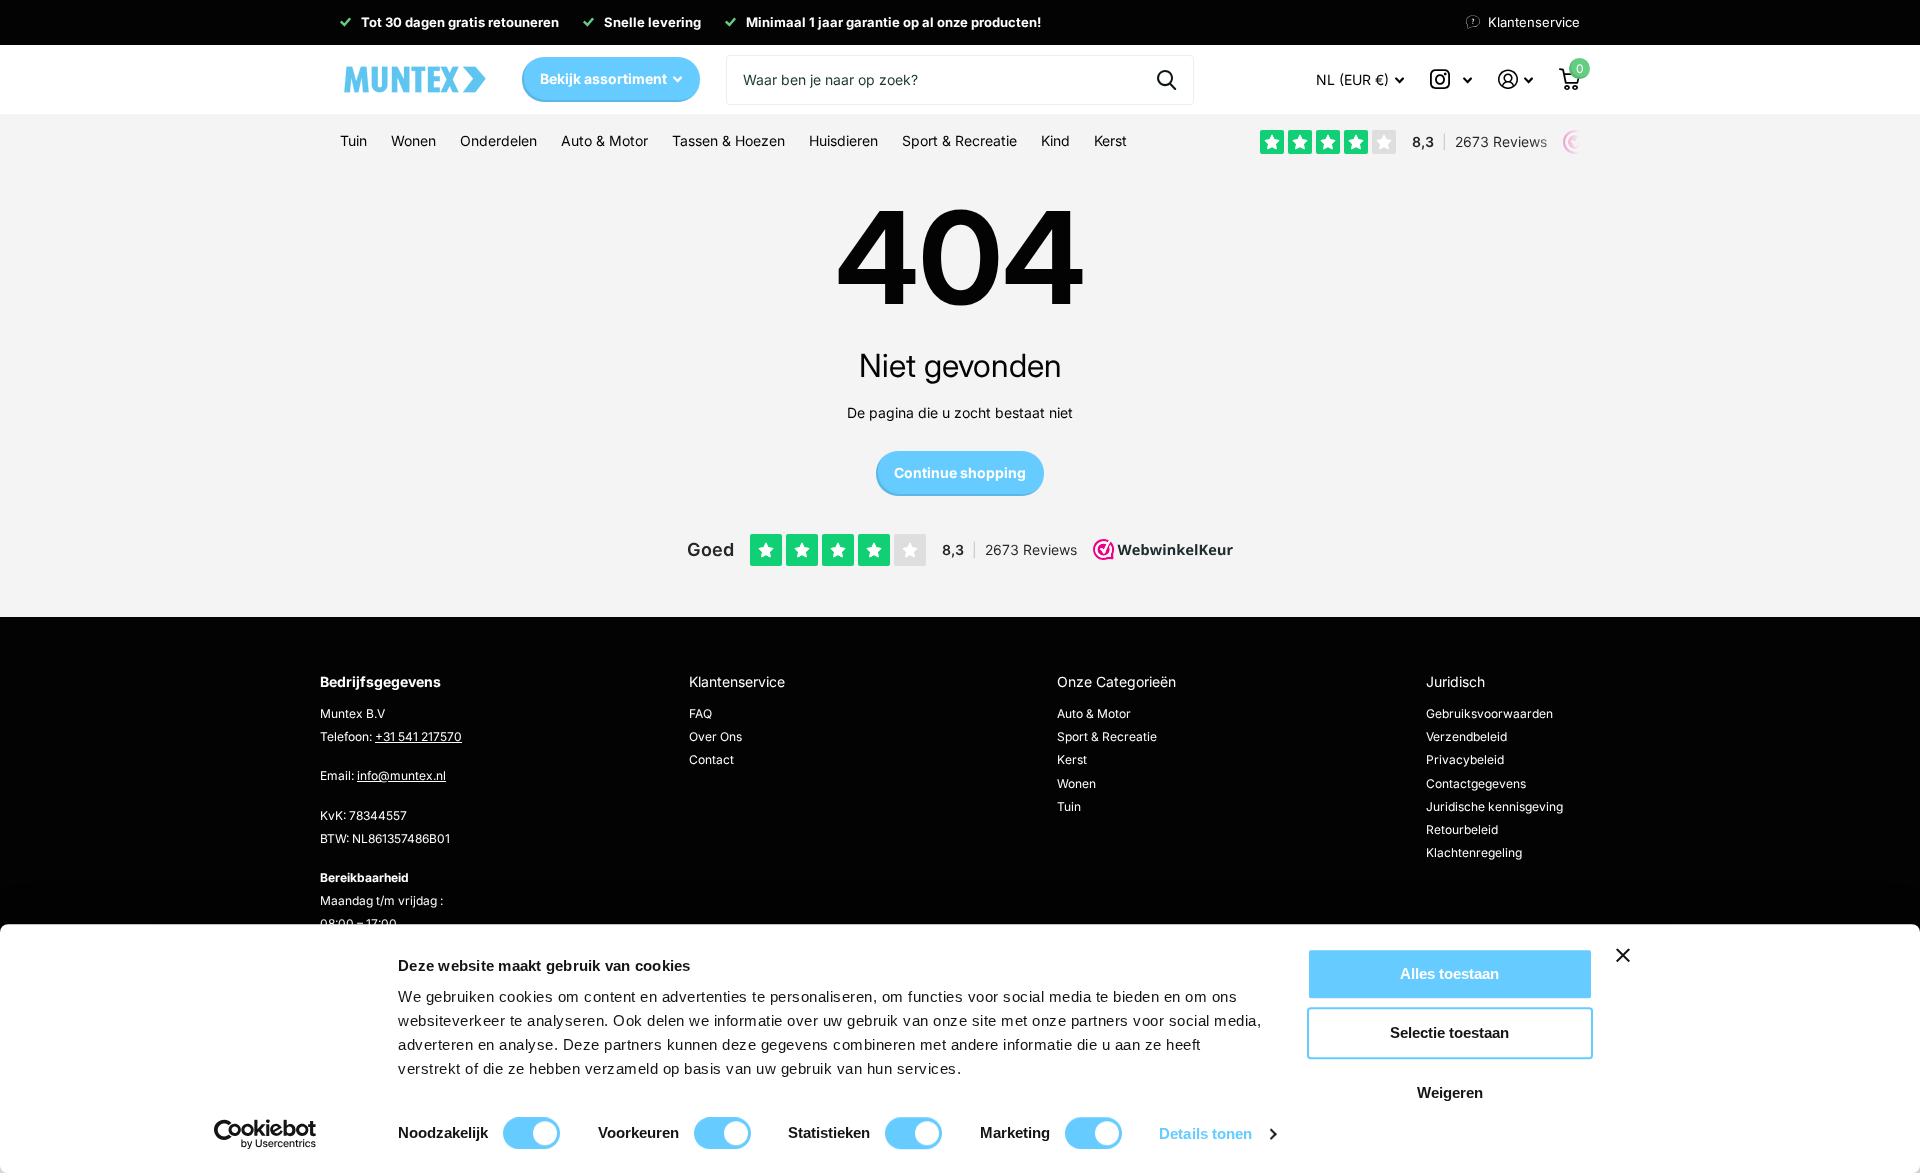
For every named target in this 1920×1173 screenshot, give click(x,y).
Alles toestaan (1449, 973)
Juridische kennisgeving (1494, 806)
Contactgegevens (1476, 783)
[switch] (722, 1133)
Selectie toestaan (1449, 1033)
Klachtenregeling (1474, 852)
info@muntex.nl (401, 775)
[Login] (1515, 79)
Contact (711, 759)
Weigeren (1450, 1092)
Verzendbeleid (1466, 736)
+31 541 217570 (418, 736)
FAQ (700, 713)
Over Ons (715, 736)
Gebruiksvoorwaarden (1489, 713)
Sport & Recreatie (1107, 736)
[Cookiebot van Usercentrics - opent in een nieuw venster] (265, 1134)
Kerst (1072, 759)
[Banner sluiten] (1688, 970)
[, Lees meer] (1451, 79)
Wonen (1076, 783)
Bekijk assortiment (605, 78)
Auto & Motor (1094, 713)
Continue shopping (960, 472)
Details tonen (1205, 1133)
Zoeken (1166, 80)
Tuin (1069, 806)
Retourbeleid (1462, 829)
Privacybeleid (1465, 759)
